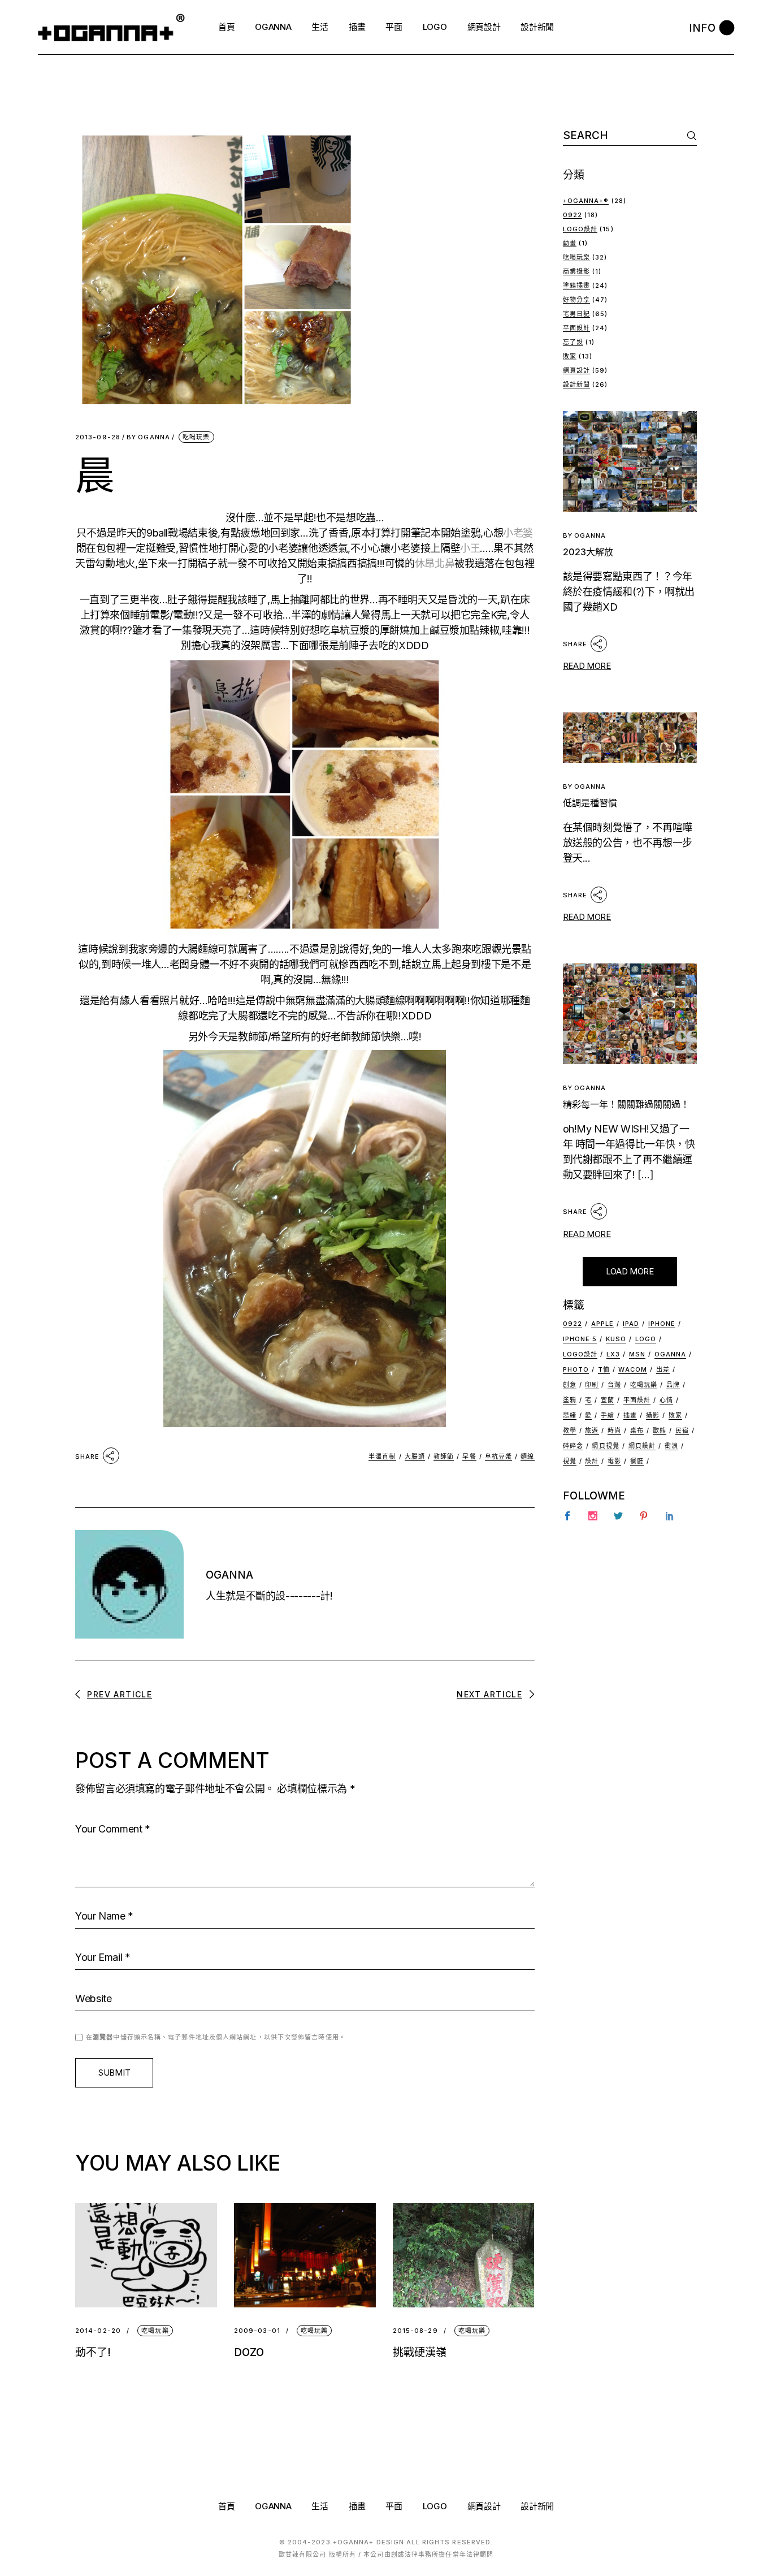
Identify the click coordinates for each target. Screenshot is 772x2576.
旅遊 (592, 1430)
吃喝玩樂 (196, 437)
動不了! (93, 2352)
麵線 (527, 1456)
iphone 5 (580, 1339)
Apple (603, 1324)
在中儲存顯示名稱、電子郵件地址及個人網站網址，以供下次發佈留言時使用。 (216, 2037)
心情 (666, 1400)
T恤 (604, 1369)
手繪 (608, 1415)
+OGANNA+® (586, 201)
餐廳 (637, 1461)
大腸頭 (415, 1456)
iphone (662, 1324)
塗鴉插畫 (576, 286)
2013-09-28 (98, 437)
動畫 (570, 243)
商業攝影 (576, 271)
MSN (637, 1354)
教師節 (444, 1456)
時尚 (614, 1430)
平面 (394, 2506)
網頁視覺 (605, 1446)
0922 (573, 215)
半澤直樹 (382, 1456)
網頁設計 (576, 370)
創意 (570, 1385)
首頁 (226, 2506)
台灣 (614, 1385)
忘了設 (573, 342)
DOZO (249, 2352)
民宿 (682, 1430)
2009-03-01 (257, 2331)
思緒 (570, 1415)
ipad (631, 1324)
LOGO (435, 2506)
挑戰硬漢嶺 (420, 2352)
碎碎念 (573, 1446)
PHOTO (576, 1369)
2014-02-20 (98, 2331)
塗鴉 (570, 1400)
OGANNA (148, 437)
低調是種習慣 (590, 803)
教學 (570, 1430)
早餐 (469, 1456)
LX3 (613, 1354)
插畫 (630, 1415)
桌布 (637, 1430)
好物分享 (576, 300)
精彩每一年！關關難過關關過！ (626, 1104)
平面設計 (576, 328)
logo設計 (580, 1354)
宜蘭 (608, 1400)
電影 (614, 1461)
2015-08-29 (415, 2331)
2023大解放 (588, 552)
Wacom (633, 1369)
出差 (663, 1369)
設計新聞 (576, 384)
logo (646, 1339)
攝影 (653, 1415)
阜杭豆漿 (498, 1456)
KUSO (616, 1339)
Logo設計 (580, 229)
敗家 (570, 356)
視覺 (570, 1461)
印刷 (592, 1385)
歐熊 (660, 1430)
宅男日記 (576, 314)
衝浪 (671, 1446)
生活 (320, 2506)
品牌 (673, 1385)
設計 (592, 1461)
